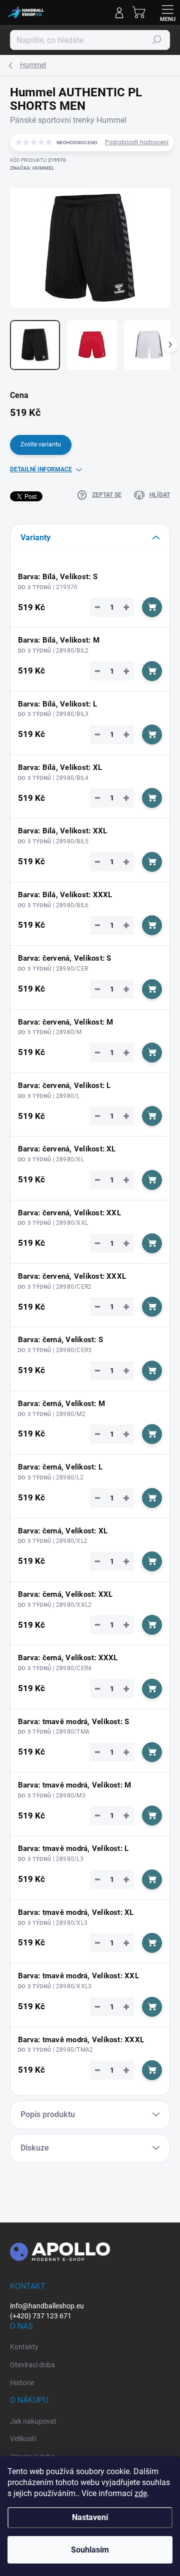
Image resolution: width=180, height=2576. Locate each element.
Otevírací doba (32, 2365)
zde (141, 2493)
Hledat (157, 40)
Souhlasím (90, 2550)
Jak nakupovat (33, 2421)
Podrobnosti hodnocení (137, 142)
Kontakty (24, 2347)
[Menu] (167, 12)
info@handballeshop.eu (47, 2306)
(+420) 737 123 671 (41, 2316)
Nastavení (90, 2517)
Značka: (32, 168)
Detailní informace (41, 469)
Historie (22, 2383)
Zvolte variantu (41, 444)
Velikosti (23, 2439)
